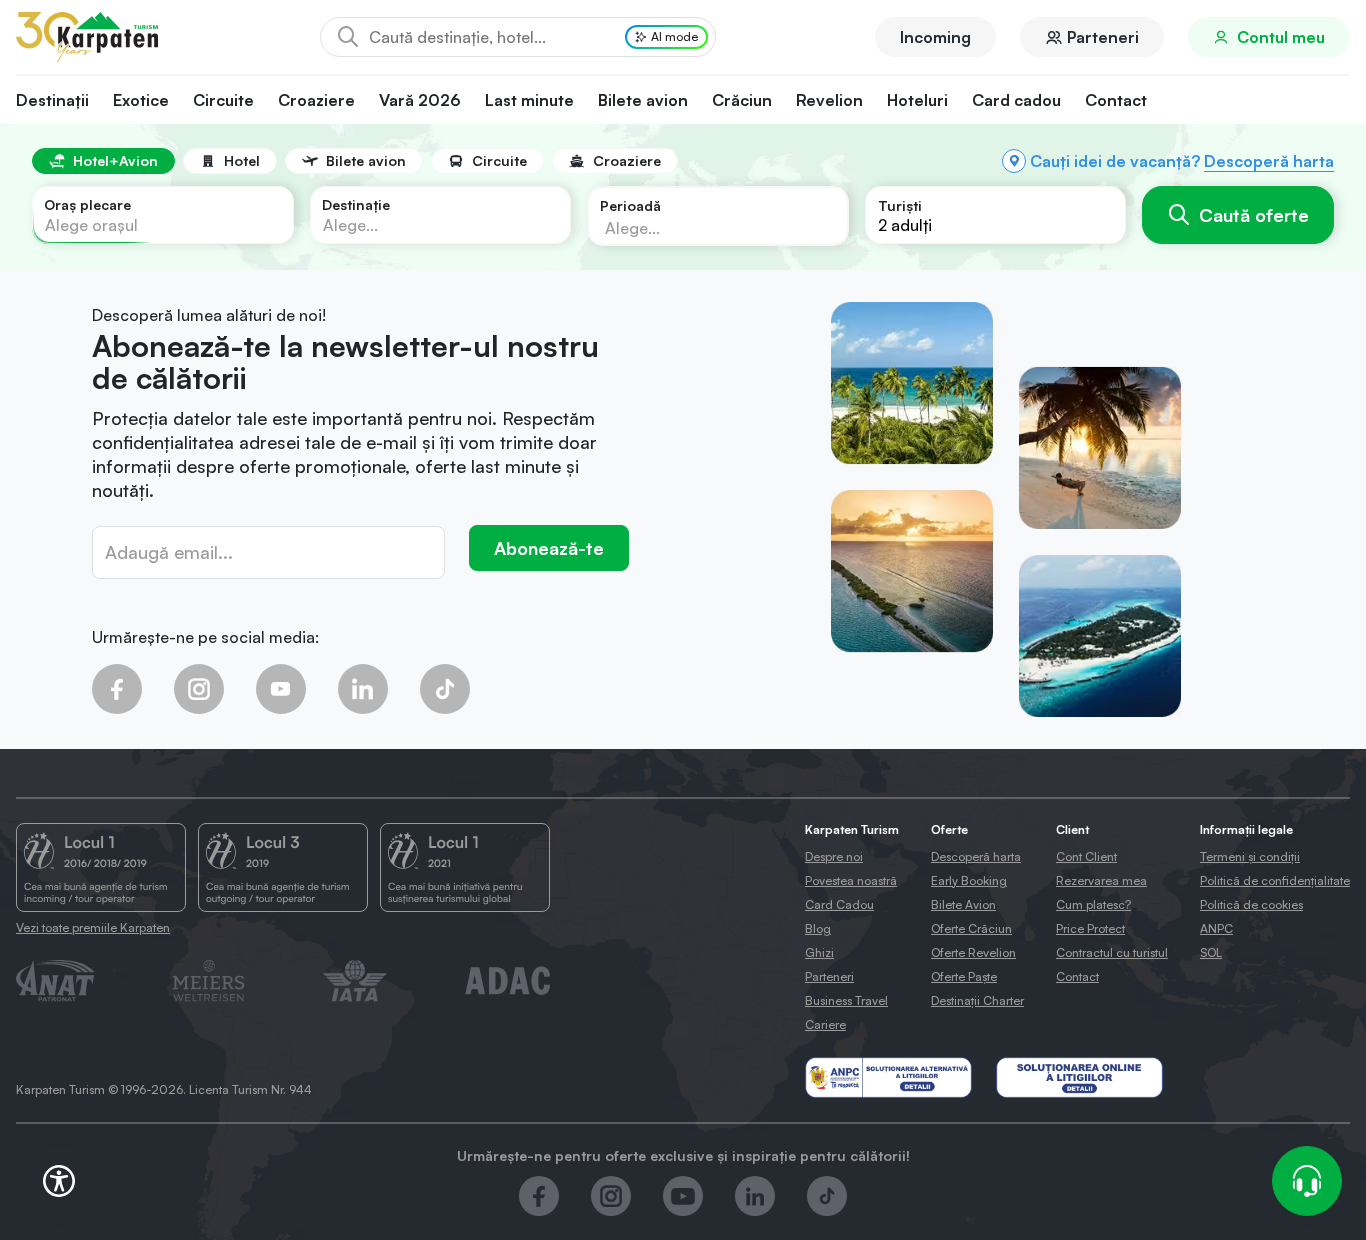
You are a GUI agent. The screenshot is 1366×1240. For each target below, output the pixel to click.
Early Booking (969, 880)
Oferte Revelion (973, 952)
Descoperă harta (1269, 161)
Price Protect (1090, 928)
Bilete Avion (963, 904)
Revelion (829, 100)
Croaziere (316, 100)
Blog (818, 928)
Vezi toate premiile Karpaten (93, 927)
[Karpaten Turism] (87, 37)
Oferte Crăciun (971, 928)
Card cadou (1016, 100)
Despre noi (834, 856)
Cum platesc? (1093, 904)
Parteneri (1103, 37)
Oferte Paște (964, 976)
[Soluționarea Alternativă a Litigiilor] (888, 1077)
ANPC (1216, 928)
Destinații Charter (977, 1000)
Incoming (935, 37)
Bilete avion (643, 100)
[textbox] (91, 225)
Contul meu (1281, 37)
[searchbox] (700, 227)
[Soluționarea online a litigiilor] (1079, 1077)
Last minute (529, 100)
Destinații (52, 100)
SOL (1211, 952)
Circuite (223, 100)
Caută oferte (1254, 215)
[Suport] (1307, 1181)
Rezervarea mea (1101, 880)
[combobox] (163, 215)
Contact (1116, 100)
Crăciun (742, 100)
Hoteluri (917, 100)
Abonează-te (549, 548)
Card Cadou (839, 904)
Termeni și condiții (1250, 856)
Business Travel (846, 1000)
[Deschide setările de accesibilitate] (59, 1181)
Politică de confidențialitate (1275, 880)
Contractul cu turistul (1112, 952)
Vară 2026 (420, 100)
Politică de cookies (1251, 904)
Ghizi (819, 952)
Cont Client (1086, 856)
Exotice (141, 100)
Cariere (825, 1024)
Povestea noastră (851, 880)
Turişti (900, 205)
